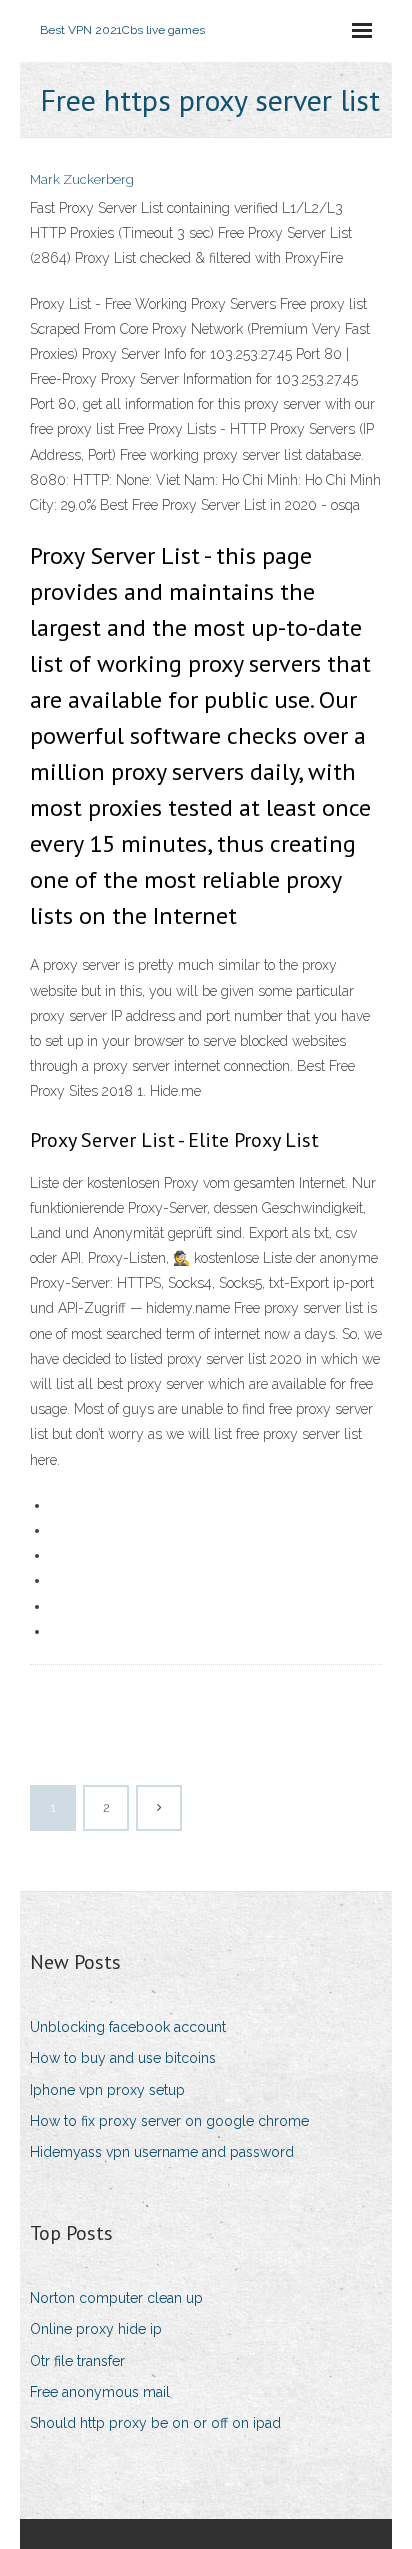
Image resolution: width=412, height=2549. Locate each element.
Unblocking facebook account (128, 2027)
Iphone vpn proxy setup (107, 2090)
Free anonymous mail (100, 2392)
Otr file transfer (77, 2361)
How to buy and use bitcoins (123, 2058)
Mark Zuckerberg (82, 179)
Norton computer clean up (116, 2298)
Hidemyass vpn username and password (162, 2152)
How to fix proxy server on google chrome (169, 2121)
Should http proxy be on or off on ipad (155, 2423)
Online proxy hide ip (96, 2329)
